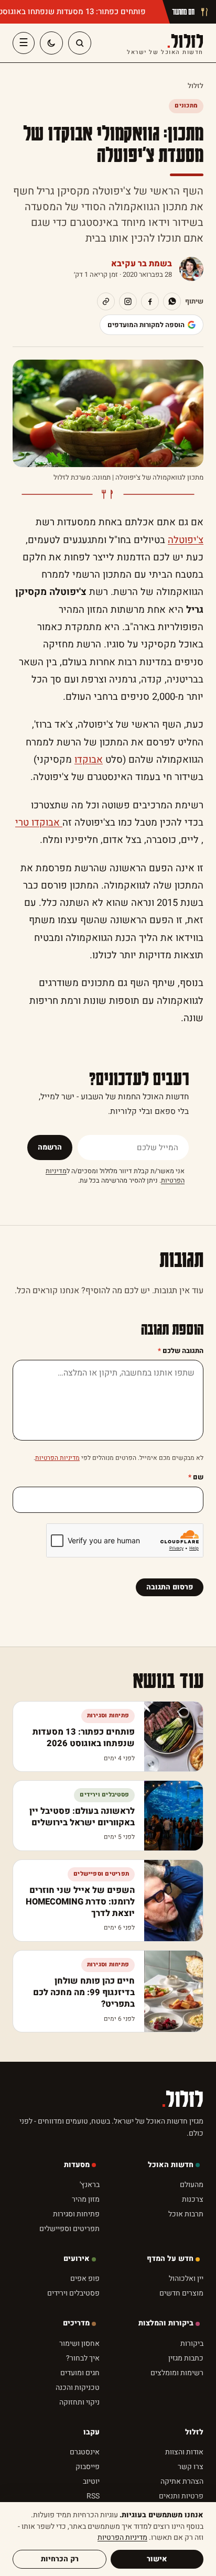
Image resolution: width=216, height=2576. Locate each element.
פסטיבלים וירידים (73, 2293)
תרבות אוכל (186, 2214)
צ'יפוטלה (186, 540)
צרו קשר (191, 2467)
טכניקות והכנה (78, 2388)
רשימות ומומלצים (177, 2373)
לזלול (165, 43)
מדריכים (76, 2323)
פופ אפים (85, 2279)
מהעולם (192, 2185)
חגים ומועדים (80, 2373)
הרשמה (50, 1147)
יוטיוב (91, 2481)
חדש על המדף (170, 2259)
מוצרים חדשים (181, 2293)
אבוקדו (89, 760)
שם (196, 1477)
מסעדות (77, 2165)
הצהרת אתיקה (182, 2481)
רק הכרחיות (60, 2559)
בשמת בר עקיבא (142, 264)
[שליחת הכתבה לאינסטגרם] (128, 301)
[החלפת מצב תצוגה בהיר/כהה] (51, 43)
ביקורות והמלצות (166, 2323)
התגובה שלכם (181, 1351)
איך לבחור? (83, 2358)
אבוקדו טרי (39, 823)
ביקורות (192, 2344)
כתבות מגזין (186, 2358)
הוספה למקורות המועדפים (146, 325)
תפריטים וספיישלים (69, 2229)
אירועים (77, 2259)
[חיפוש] (80, 43)
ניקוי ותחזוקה (79, 2402)
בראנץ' (90, 2185)
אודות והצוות (184, 2452)
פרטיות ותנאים (181, 2496)
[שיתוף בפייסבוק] (150, 301)
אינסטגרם (85, 2452)
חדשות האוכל (171, 2165)
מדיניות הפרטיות (57, 1458)
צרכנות (193, 2199)
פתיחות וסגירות (76, 2214)
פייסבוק (88, 2467)
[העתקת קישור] (106, 301)
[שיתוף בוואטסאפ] (172, 301)
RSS (93, 2496)
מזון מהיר (86, 2199)
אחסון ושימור (79, 2344)
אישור (157, 2559)
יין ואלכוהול (186, 2279)
